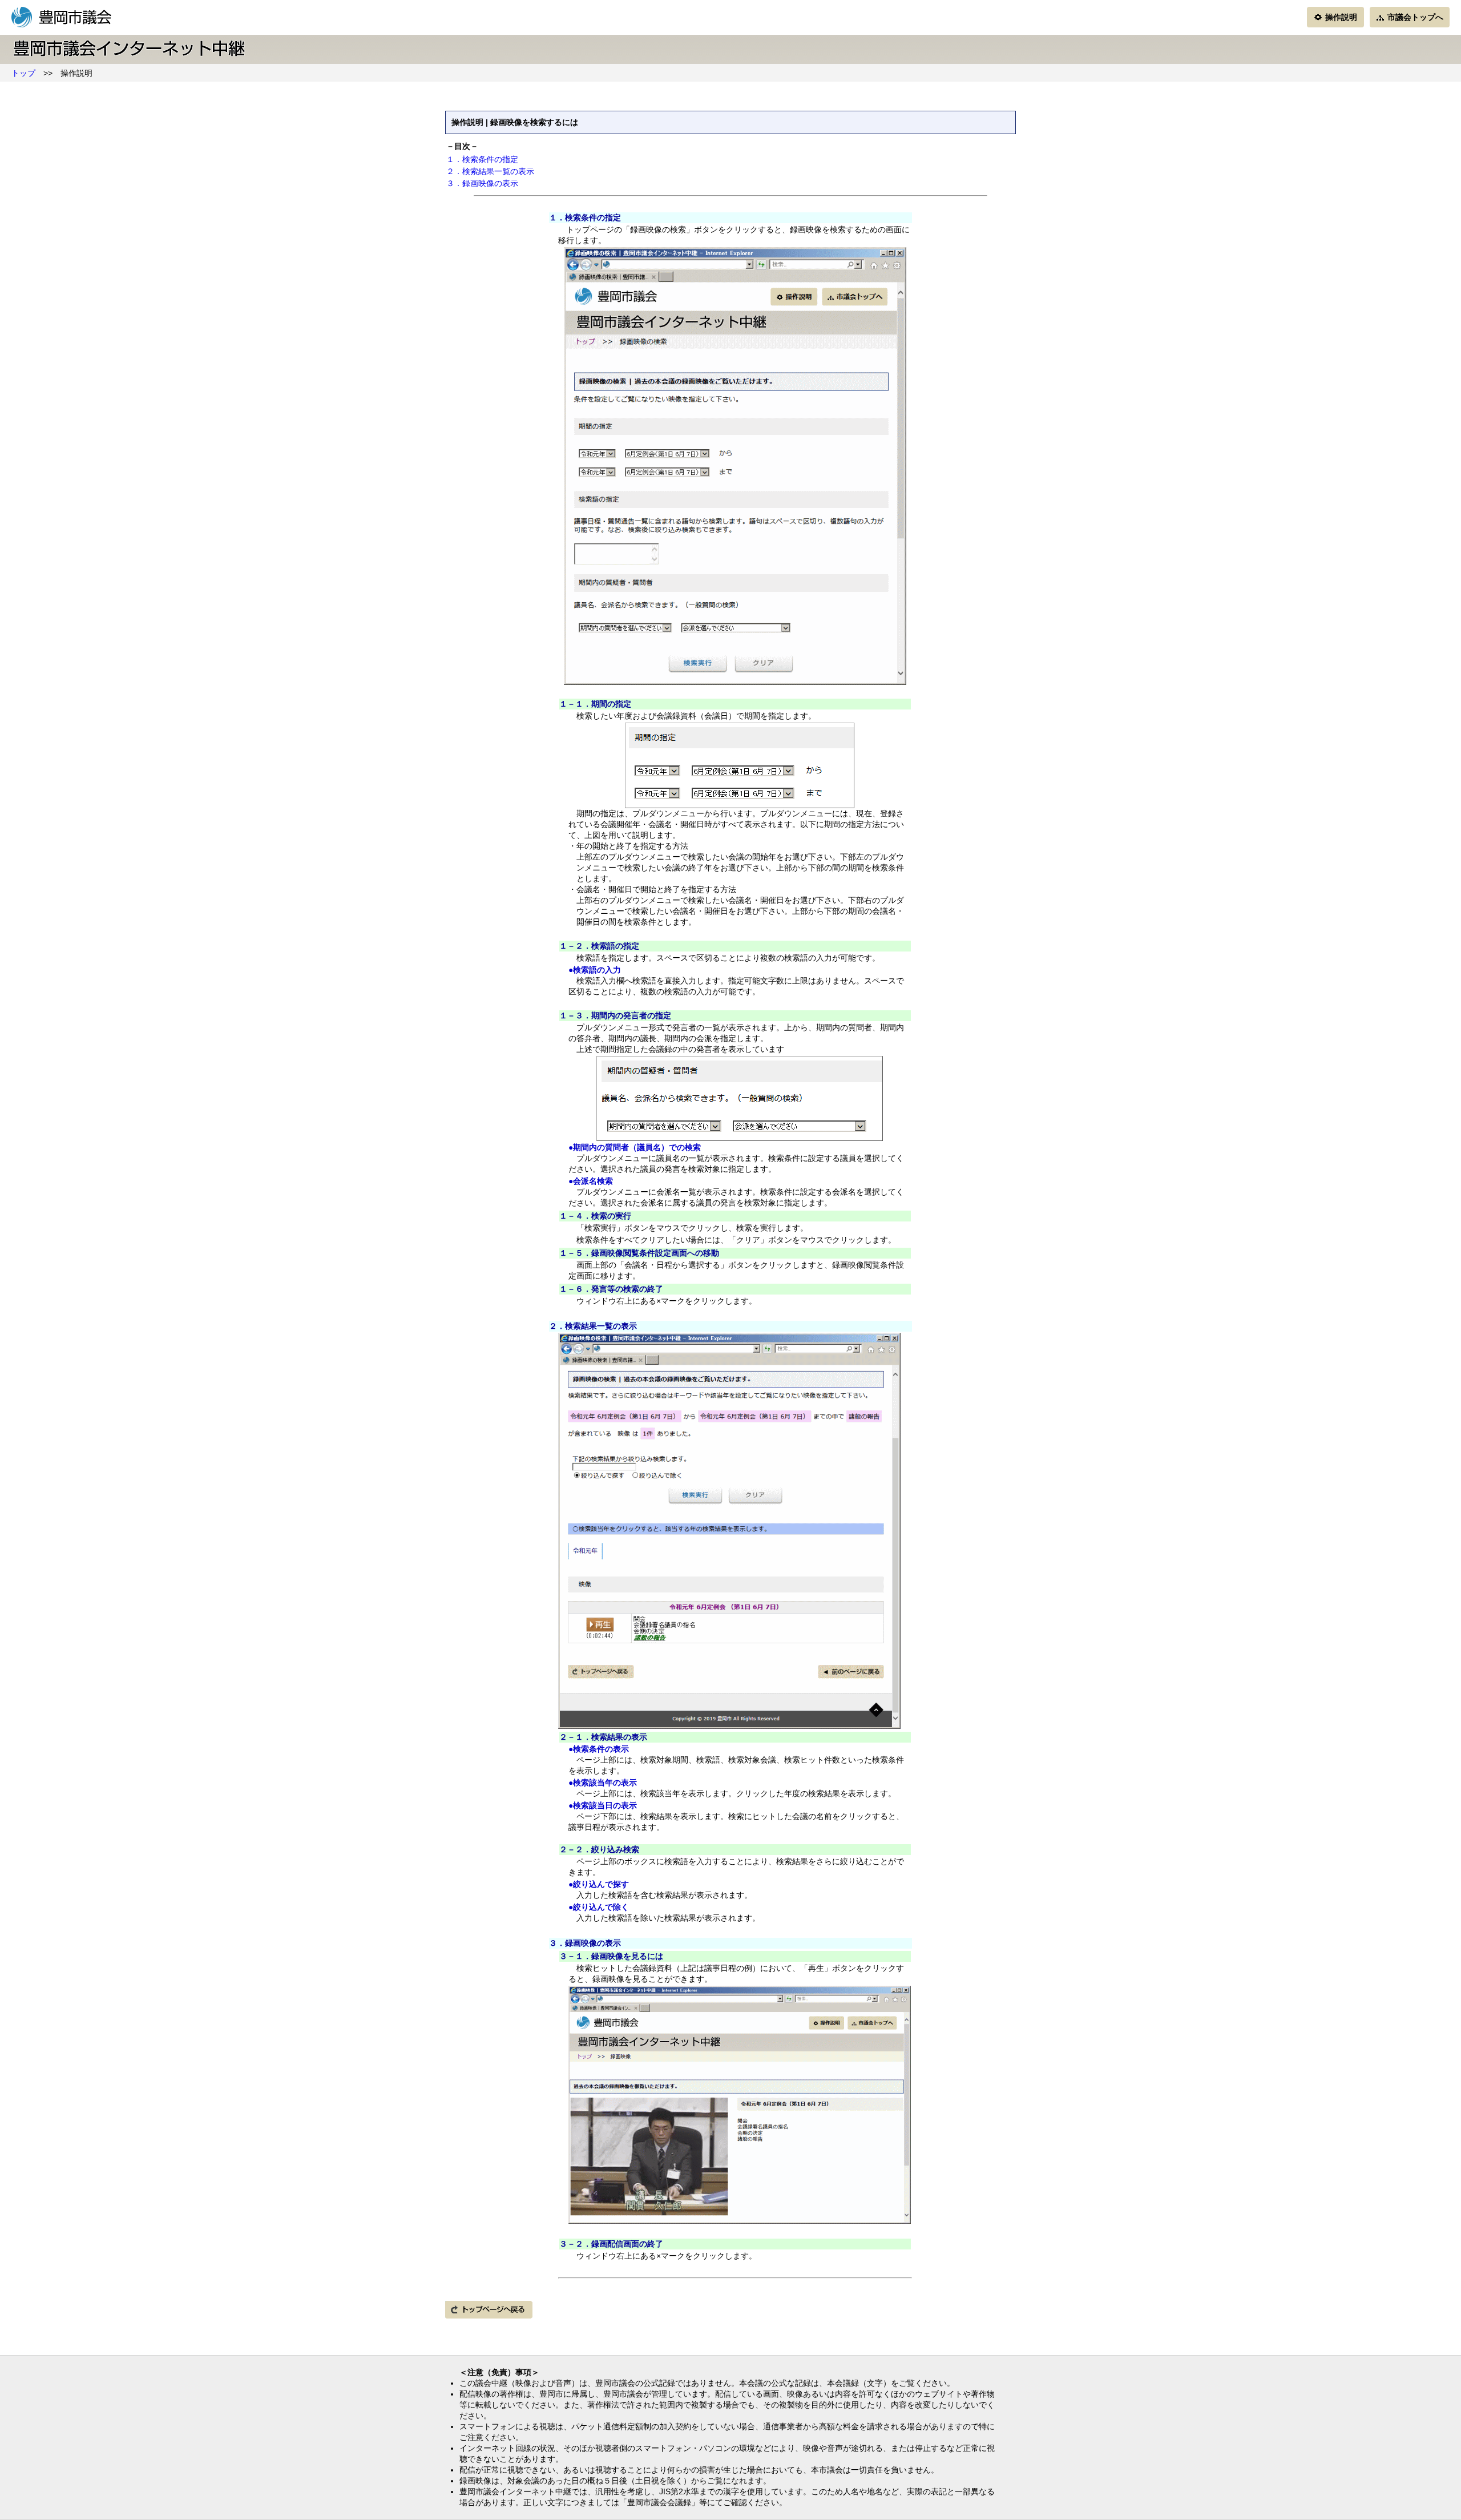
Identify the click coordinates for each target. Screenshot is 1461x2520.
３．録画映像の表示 (482, 183)
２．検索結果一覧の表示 (490, 171)
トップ (23, 73)
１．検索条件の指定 (482, 159)
